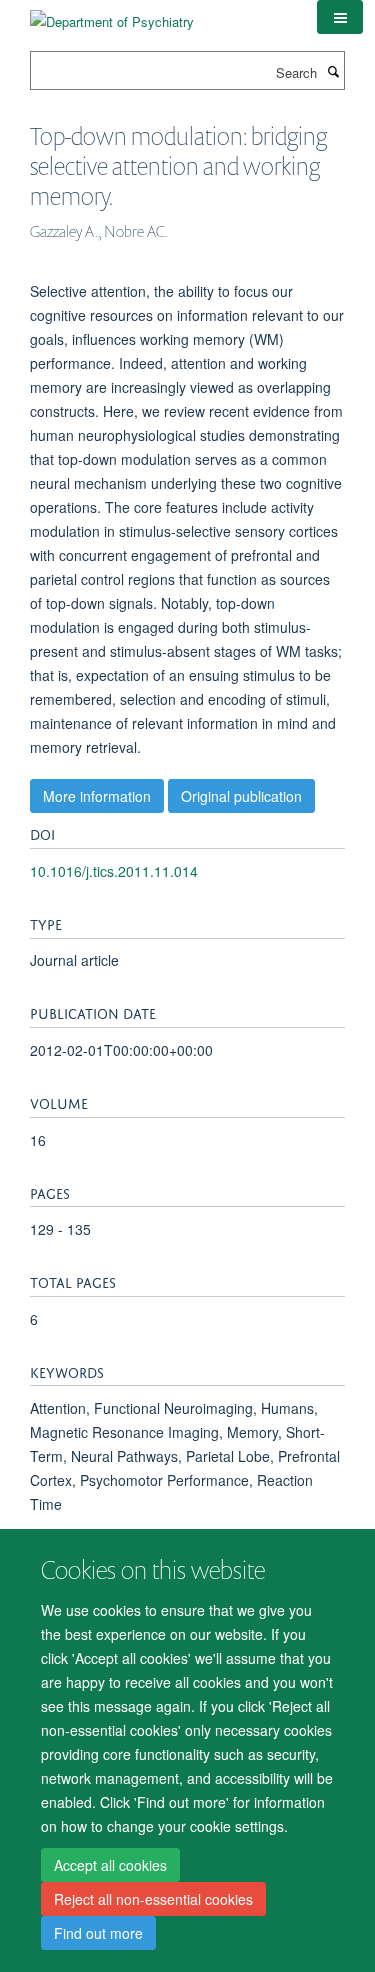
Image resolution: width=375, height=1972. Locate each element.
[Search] (333, 71)
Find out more (98, 1933)
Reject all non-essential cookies (153, 1899)
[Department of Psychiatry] (112, 14)
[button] (340, 17)
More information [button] (97, 796)
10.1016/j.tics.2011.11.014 (114, 871)
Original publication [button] (241, 796)
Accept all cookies (110, 1865)
